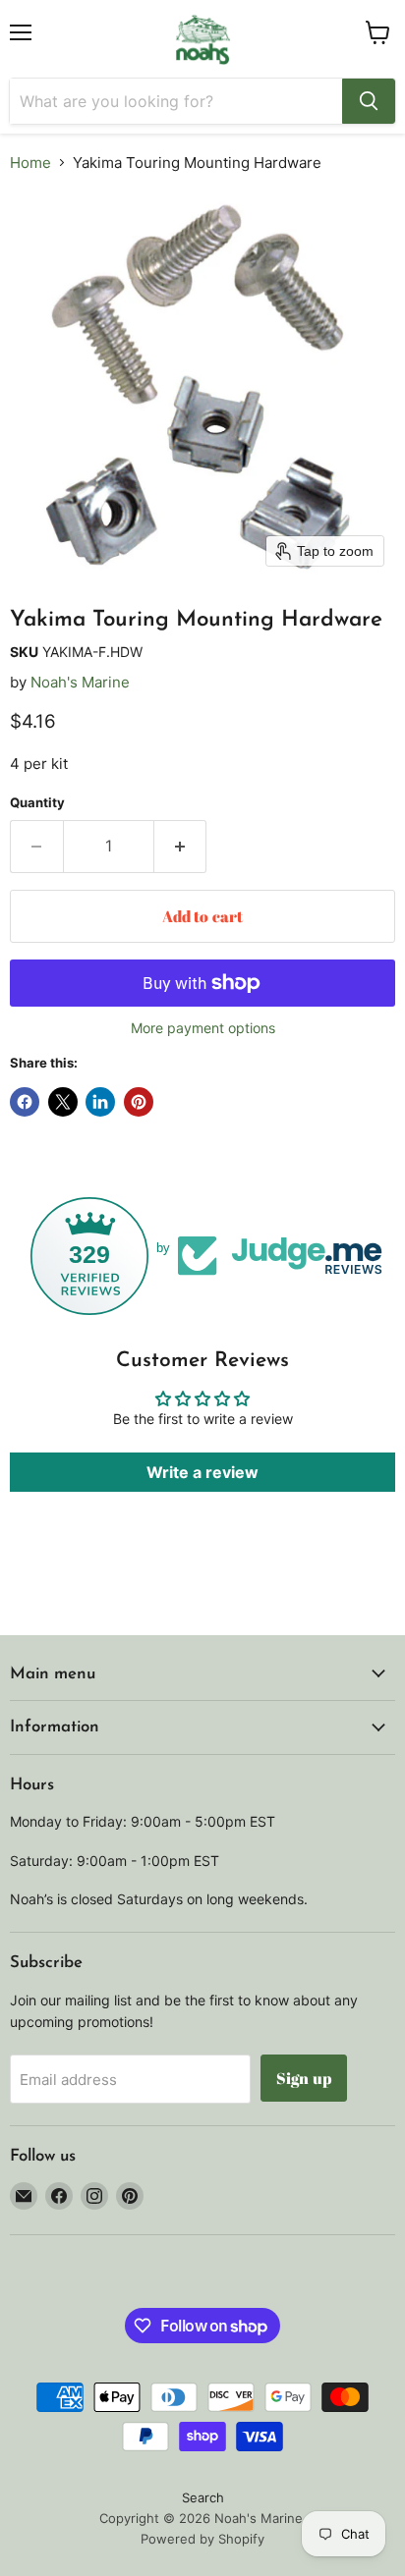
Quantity (37, 803)
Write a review (202, 1472)
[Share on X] (63, 1102)
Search (203, 2497)
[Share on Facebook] (25, 1102)
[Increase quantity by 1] (181, 847)
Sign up (304, 2078)
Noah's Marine (80, 682)
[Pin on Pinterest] (139, 1102)
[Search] (369, 101)
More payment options (203, 1028)
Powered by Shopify (202, 2539)
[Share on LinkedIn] (100, 1102)
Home (30, 163)
